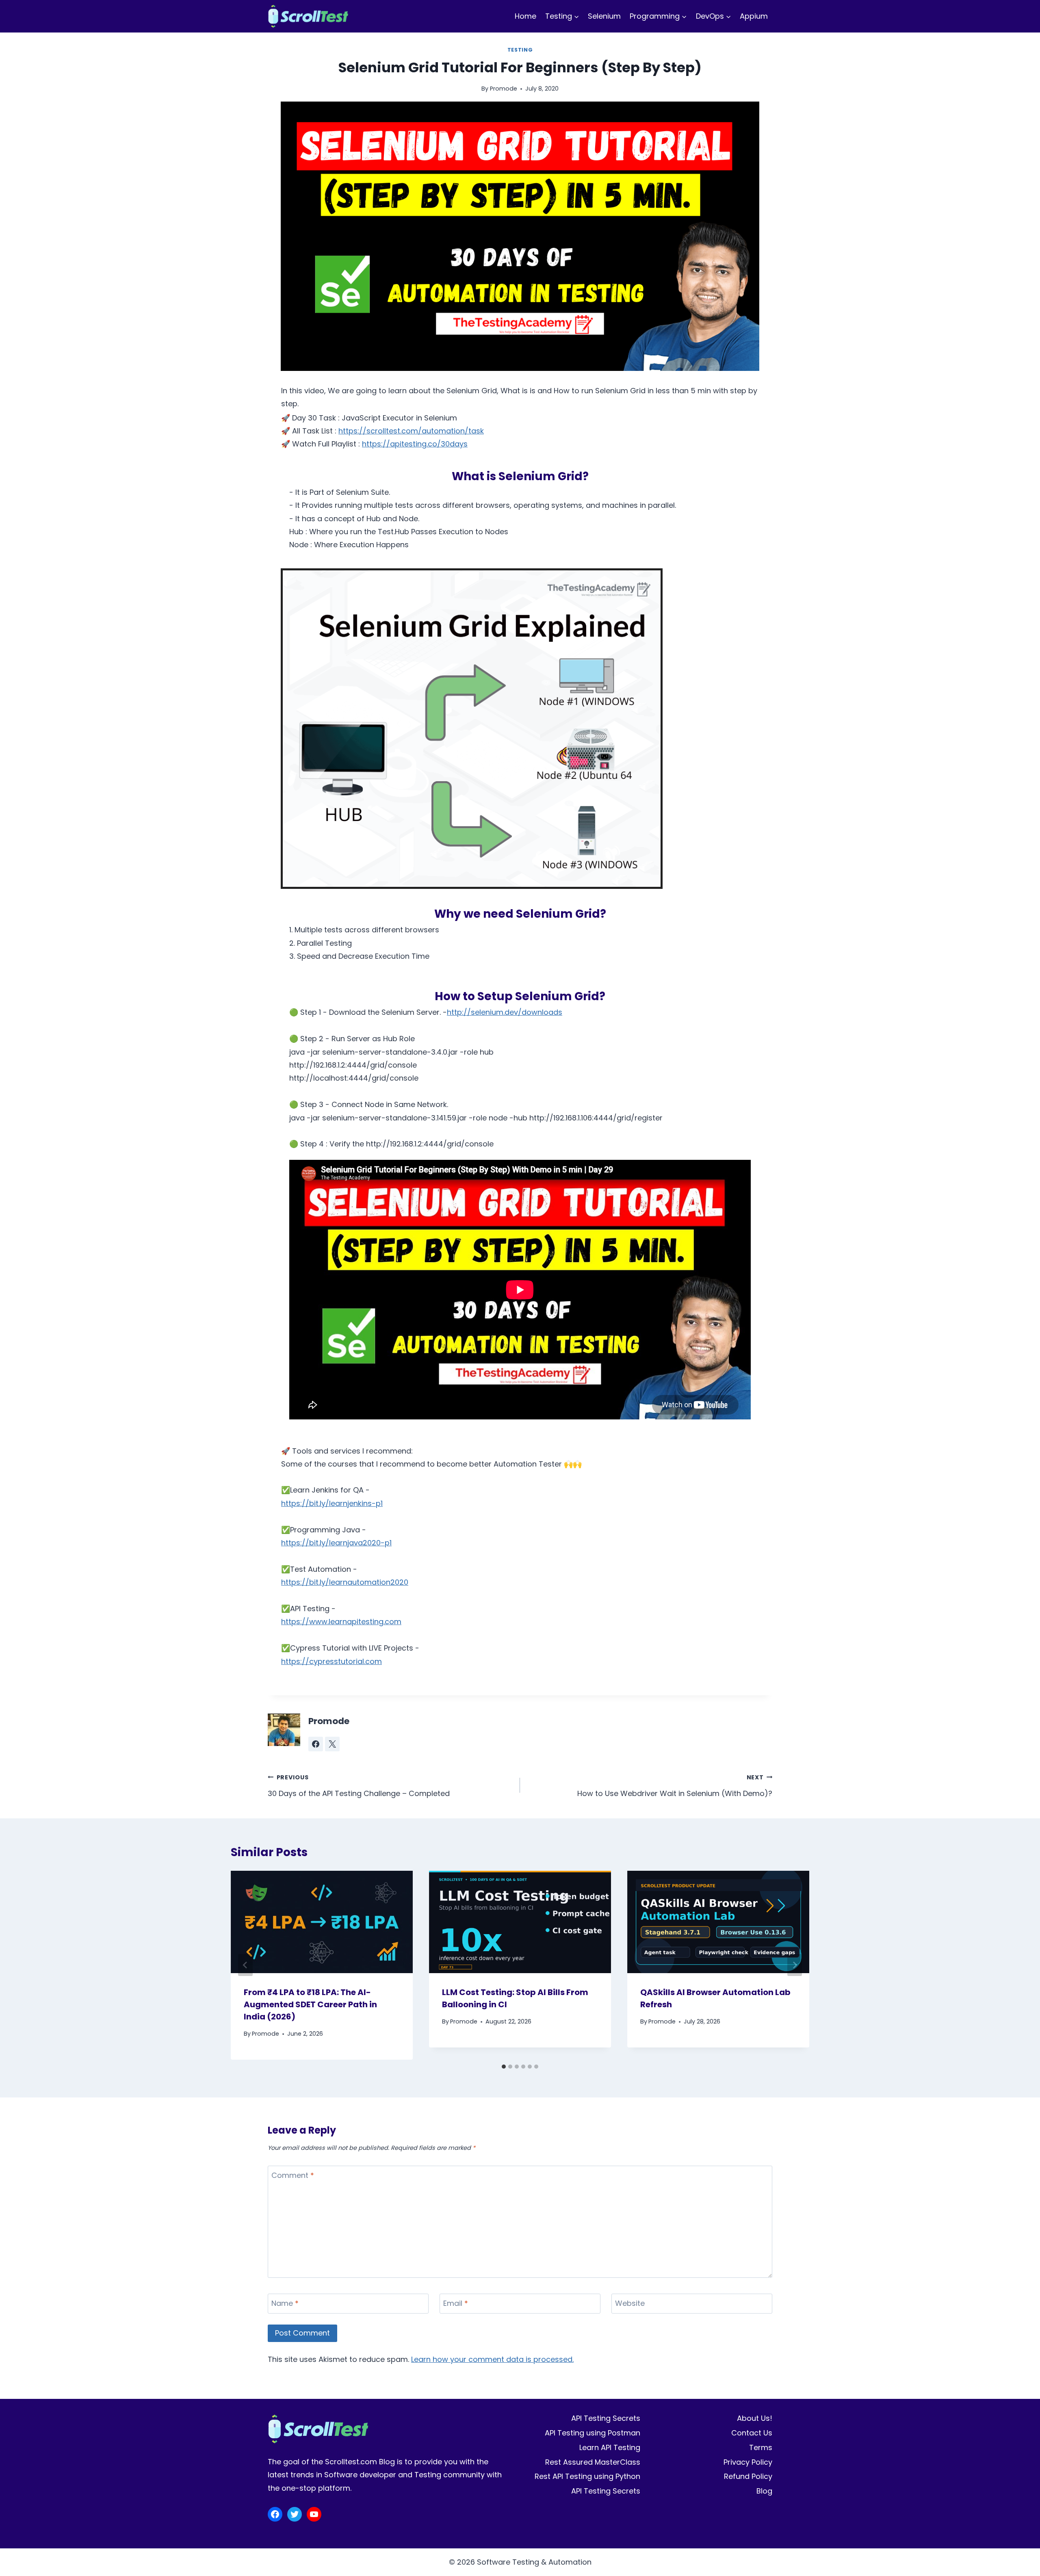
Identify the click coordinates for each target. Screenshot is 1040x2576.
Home (525, 16)
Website (630, 2303)
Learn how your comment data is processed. (492, 2359)
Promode (504, 89)
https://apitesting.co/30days (415, 444)
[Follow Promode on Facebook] (316, 1744)
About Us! (755, 2418)
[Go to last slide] (245, 1965)
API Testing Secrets (606, 2418)
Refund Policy (748, 2476)
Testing (520, 50)
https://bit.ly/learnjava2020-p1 (336, 1543)
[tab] (504, 2067)
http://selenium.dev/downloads (505, 1012)
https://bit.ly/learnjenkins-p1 (332, 1503)
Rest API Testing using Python (587, 2476)
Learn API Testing (610, 2447)
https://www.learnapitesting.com (341, 1622)
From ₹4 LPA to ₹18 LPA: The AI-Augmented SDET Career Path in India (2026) (310, 2004)
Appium (754, 16)
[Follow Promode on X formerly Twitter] (332, 1744)
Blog (764, 2491)
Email (456, 2303)
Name (285, 2303)
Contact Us (752, 2433)
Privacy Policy (748, 2462)
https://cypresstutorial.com (331, 1661)
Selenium (604, 16)
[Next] (795, 1965)
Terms (761, 2447)
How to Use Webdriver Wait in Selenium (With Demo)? (675, 1786)
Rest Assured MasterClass (593, 2462)
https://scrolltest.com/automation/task (411, 431)
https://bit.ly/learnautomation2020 (345, 1582)
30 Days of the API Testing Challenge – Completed (359, 1786)
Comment (293, 2175)
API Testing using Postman (593, 2433)
